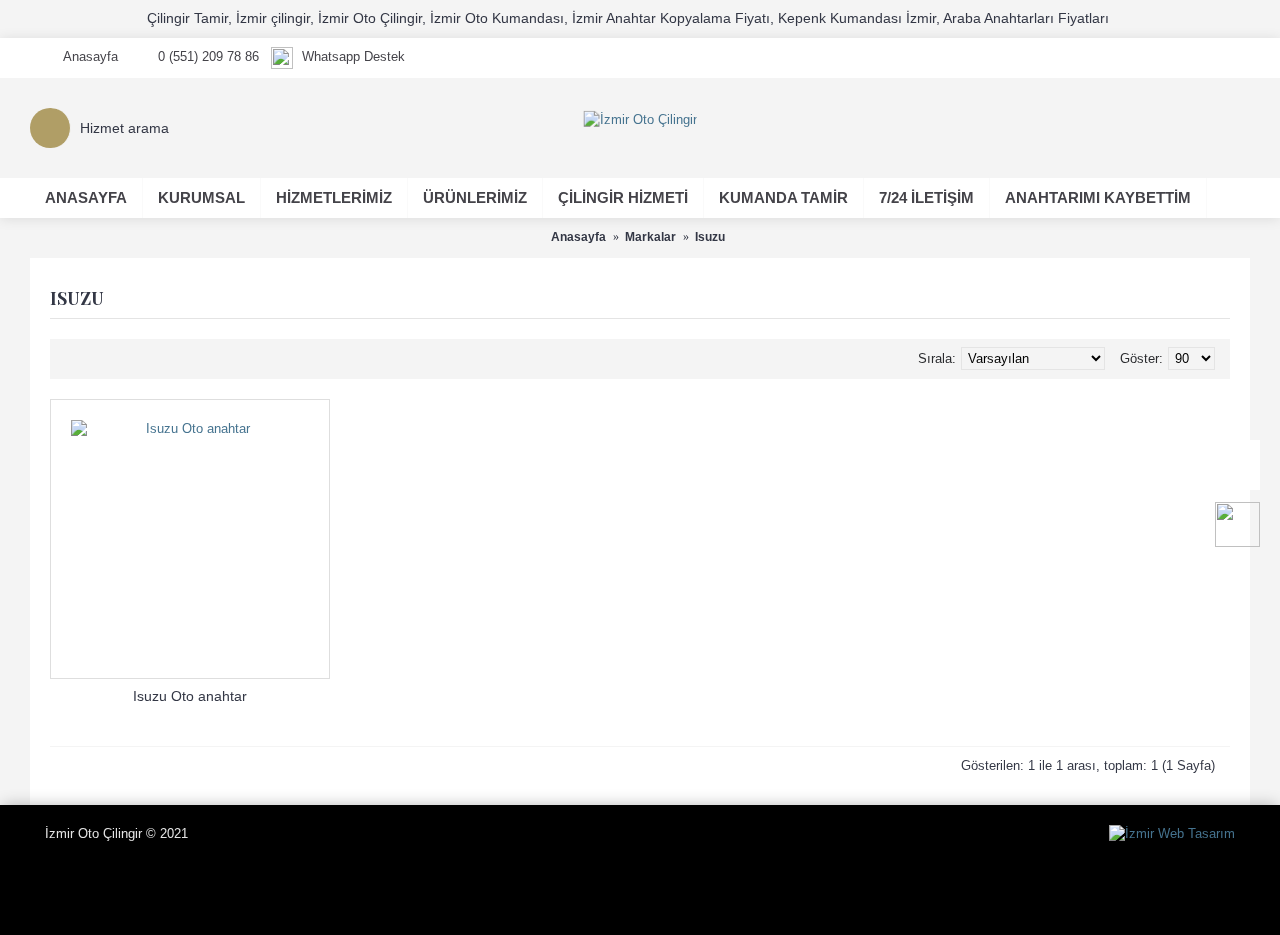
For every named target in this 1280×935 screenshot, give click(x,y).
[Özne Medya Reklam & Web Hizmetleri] (1172, 833)
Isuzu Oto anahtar (190, 696)
